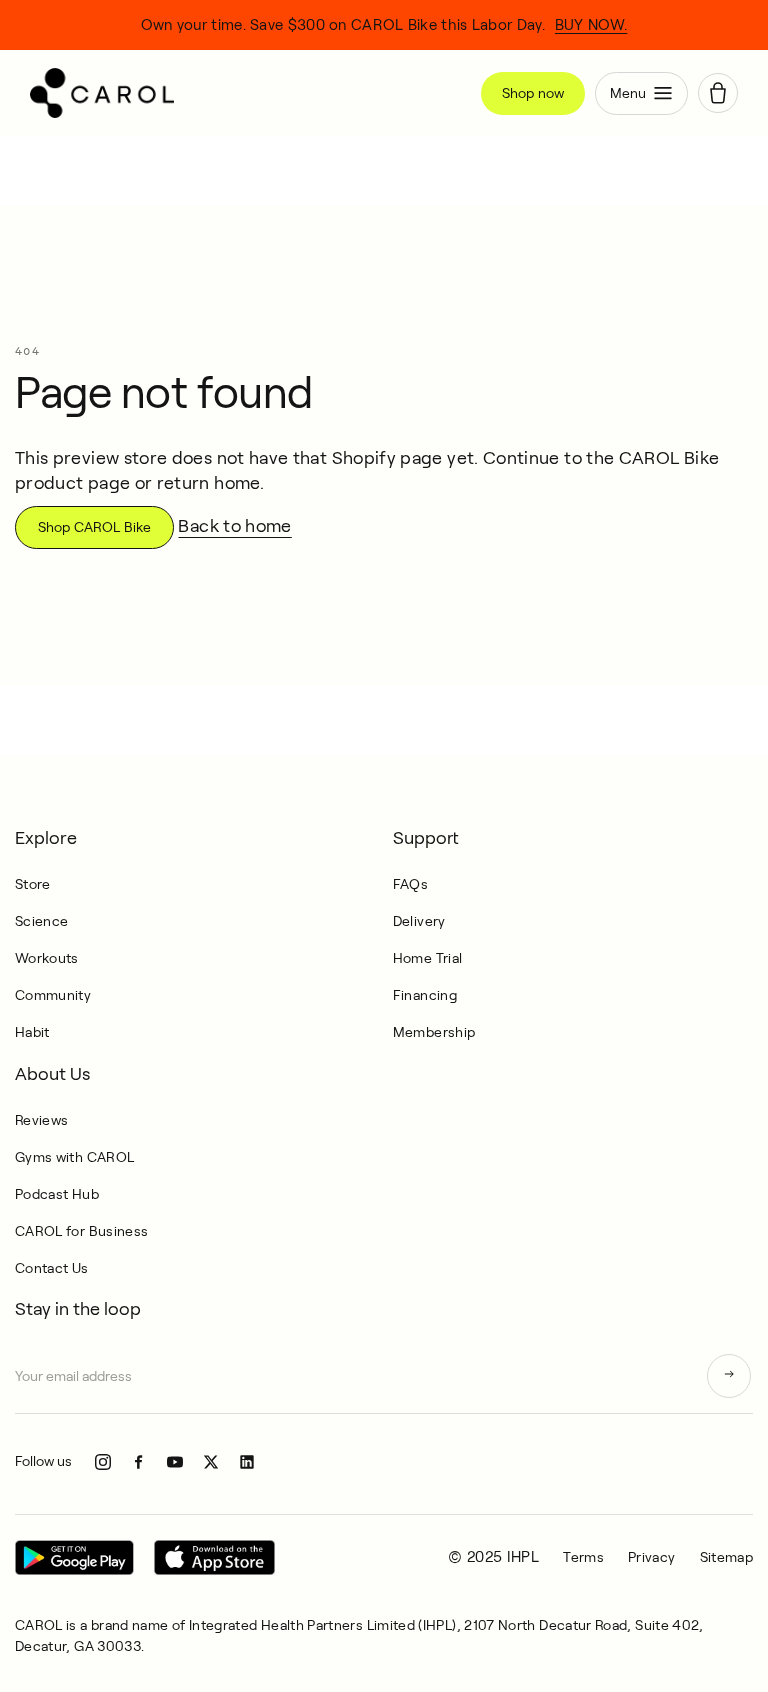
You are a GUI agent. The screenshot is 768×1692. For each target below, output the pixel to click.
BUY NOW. (591, 25)
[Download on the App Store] (214, 1557)
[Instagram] (103, 1462)
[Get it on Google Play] (74, 1557)
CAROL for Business (81, 1231)
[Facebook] (139, 1462)
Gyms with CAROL (74, 1157)
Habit (32, 1032)
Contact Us (52, 1268)
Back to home (234, 526)
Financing (425, 995)
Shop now (533, 93)
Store (33, 884)
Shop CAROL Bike (94, 527)
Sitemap (727, 1557)
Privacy (652, 1557)
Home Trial (428, 958)
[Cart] (718, 93)
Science (42, 921)
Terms (583, 1557)
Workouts (47, 958)
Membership (434, 1032)
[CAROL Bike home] (248, 93)
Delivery (419, 921)
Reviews (42, 1120)
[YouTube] (175, 1462)
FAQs (410, 884)
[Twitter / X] (211, 1462)
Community (53, 995)
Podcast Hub (57, 1194)
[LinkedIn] (247, 1462)
